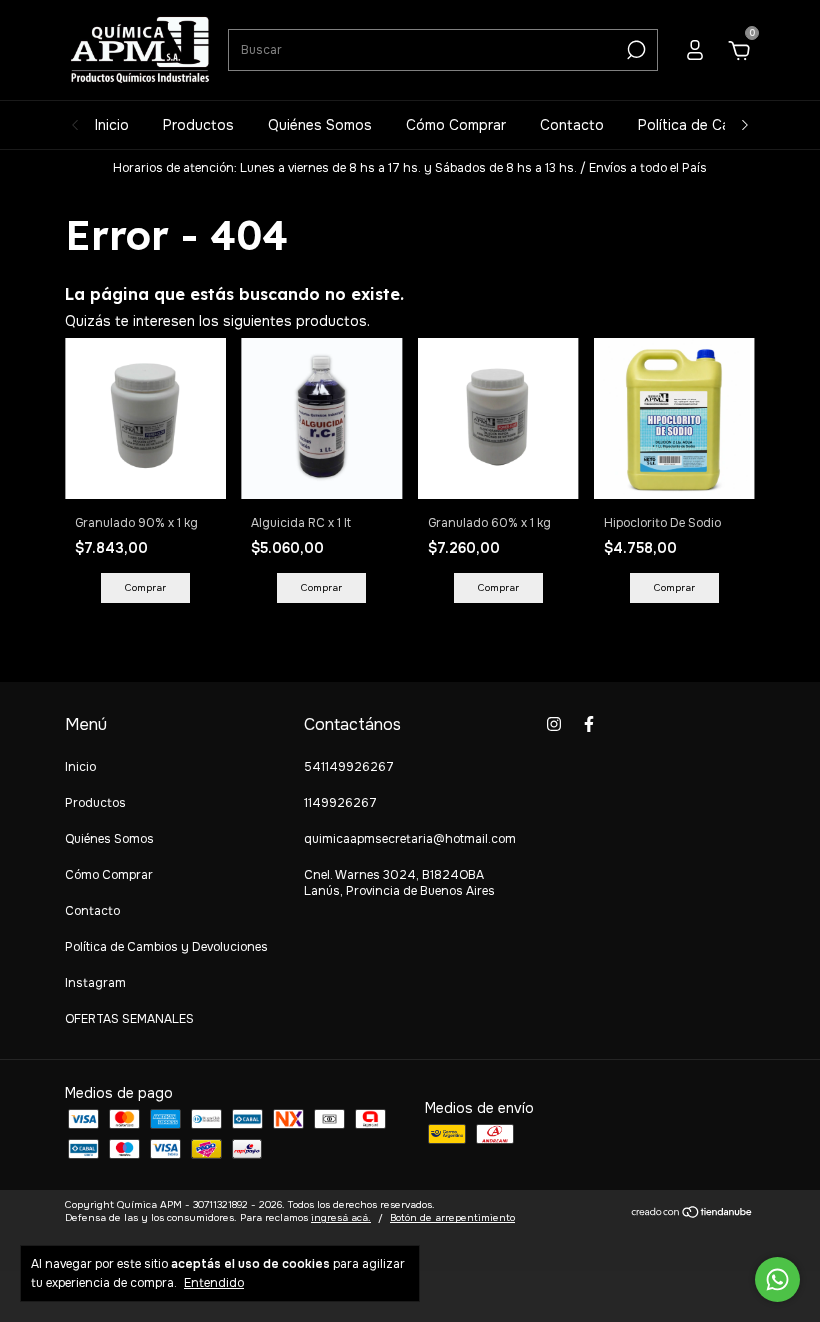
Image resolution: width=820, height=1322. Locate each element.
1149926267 (340, 803)
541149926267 (349, 767)
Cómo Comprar (456, 125)
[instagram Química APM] (554, 724)
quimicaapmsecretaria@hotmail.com (410, 839)
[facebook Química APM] (589, 724)
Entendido (214, 1283)
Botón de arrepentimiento (452, 1217)
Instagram (95, 983)
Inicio (112, 125)
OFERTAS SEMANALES (129, 1019)
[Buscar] (634, 50)
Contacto (572, 125)
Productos (198, 125)
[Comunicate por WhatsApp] (777, 1279)
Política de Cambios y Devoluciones (166, 947)
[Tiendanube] (692, 1214)
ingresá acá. (341, 1217)
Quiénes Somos (320, 125)
